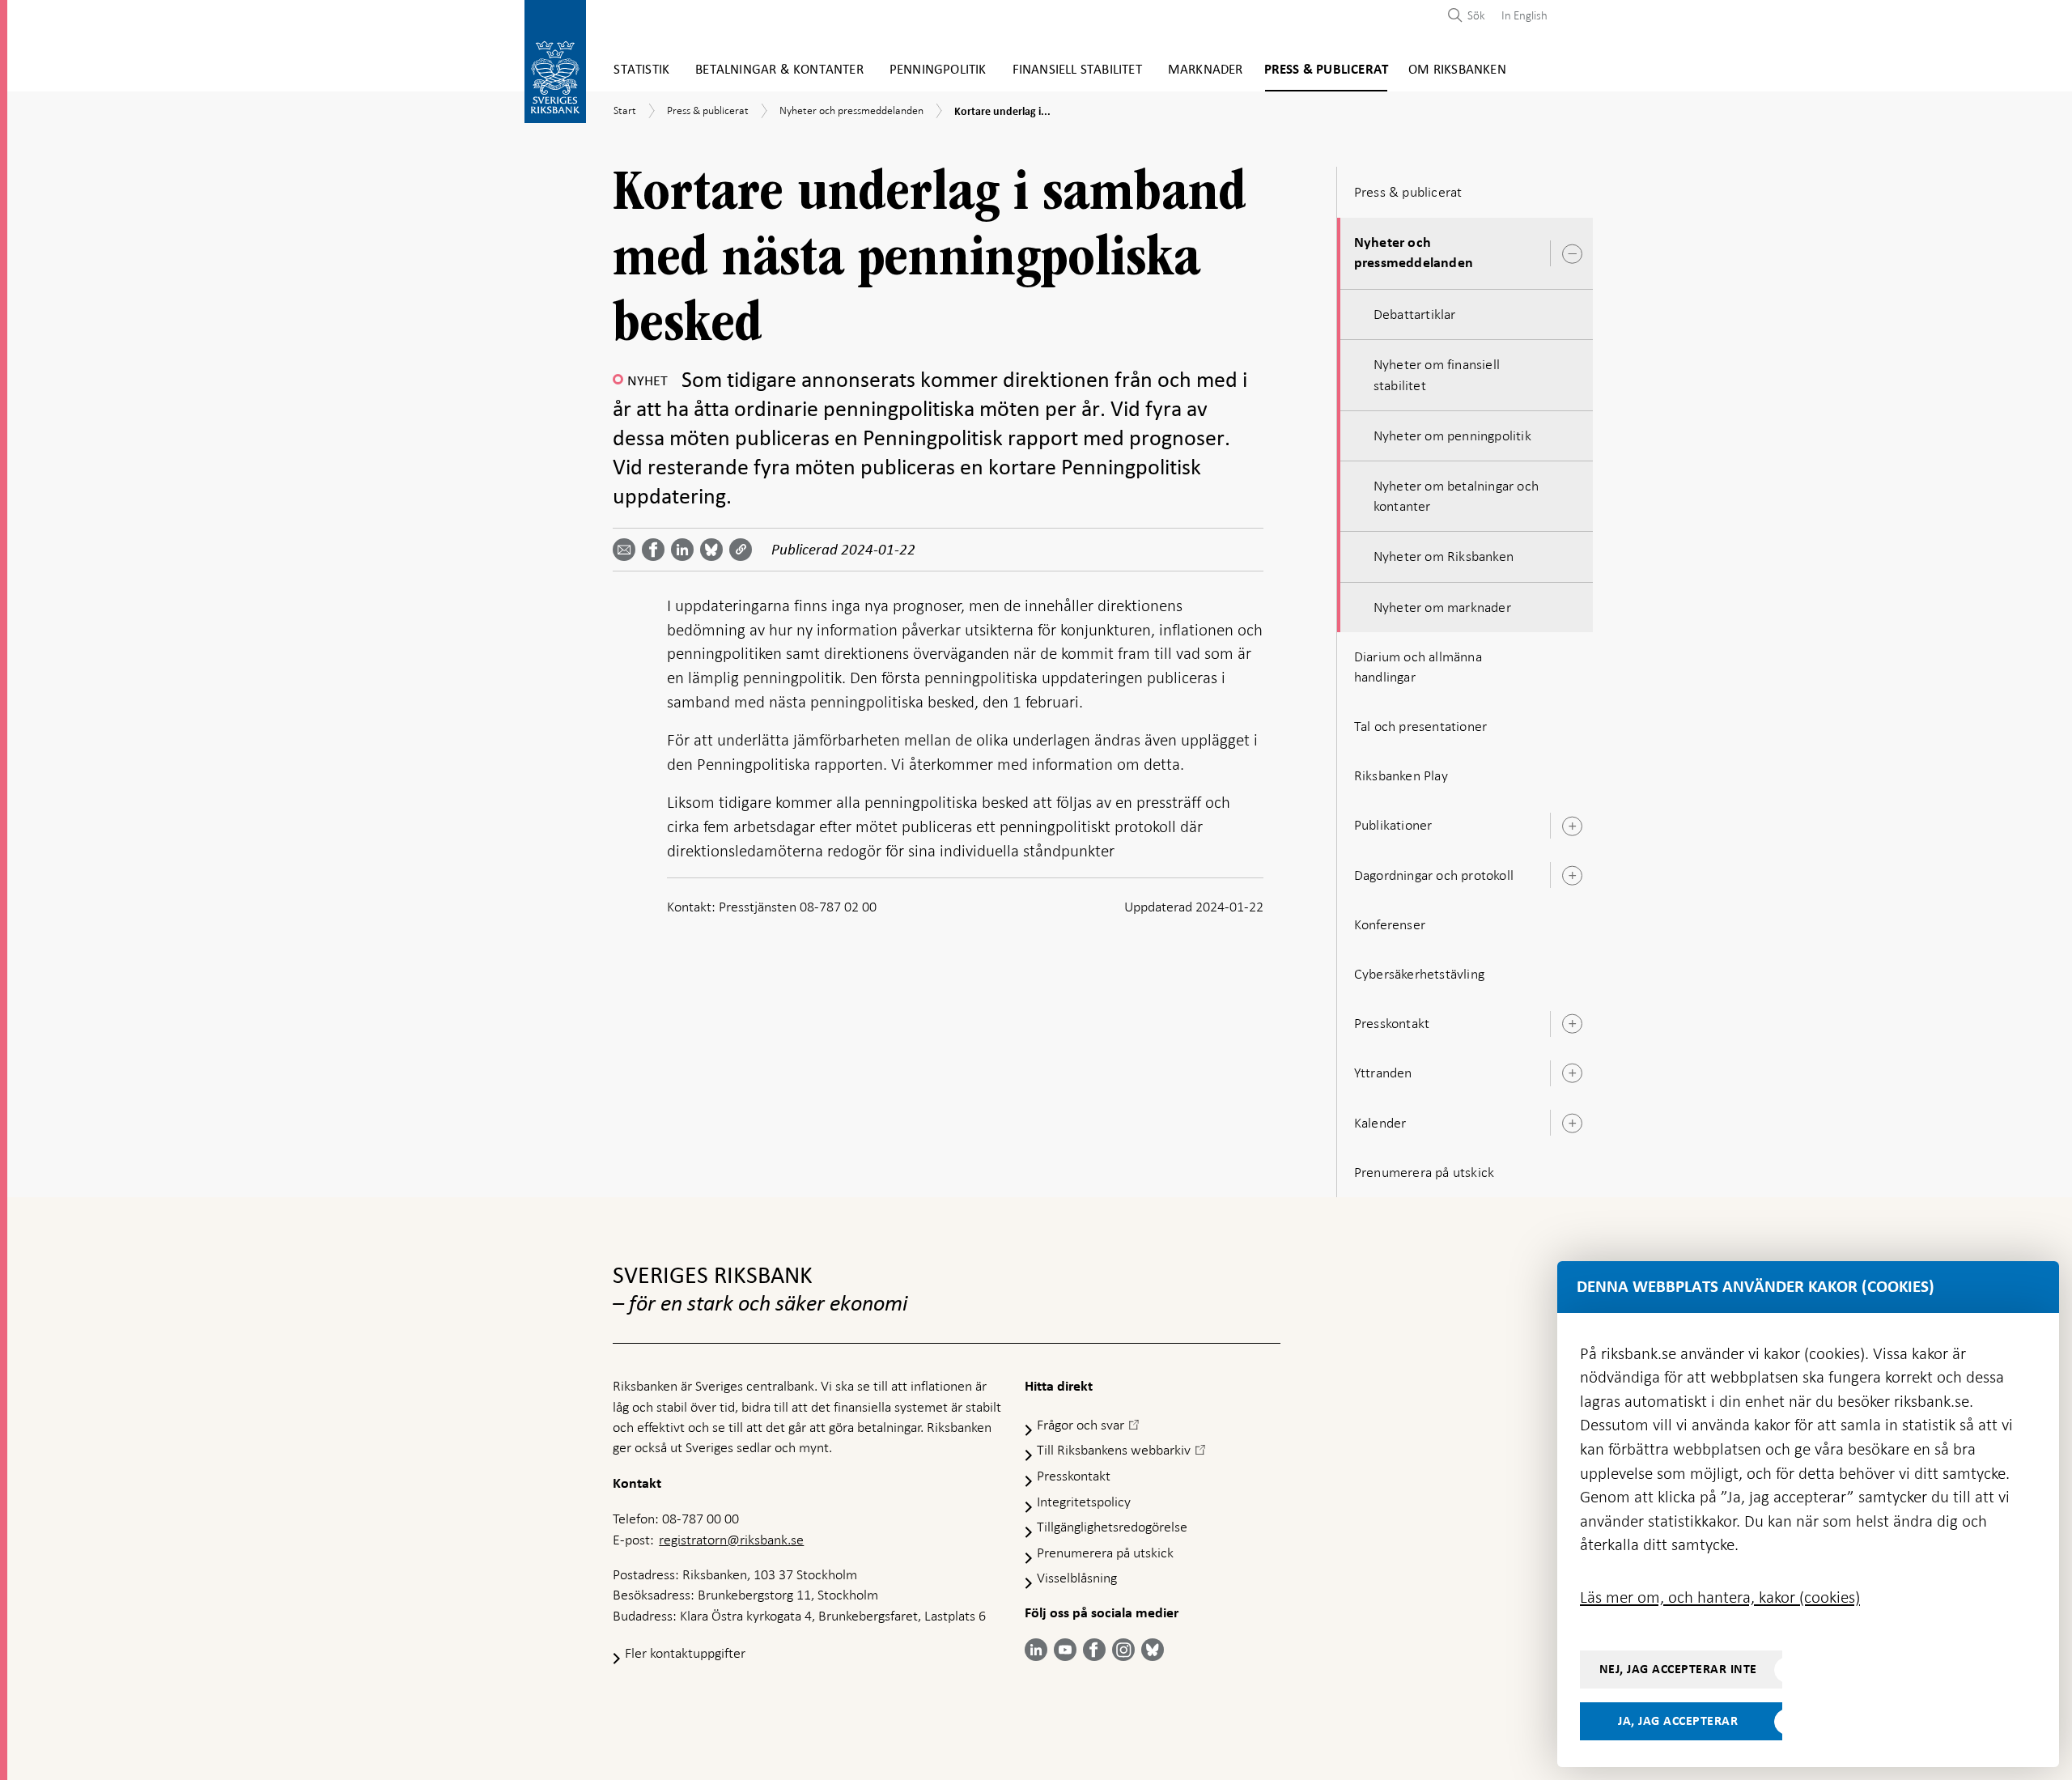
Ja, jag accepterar (1678, 1721)
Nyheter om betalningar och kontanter (1456, 496)
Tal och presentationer (1420, 726)
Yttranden (1383, 1073)
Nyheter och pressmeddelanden (1414, 253)
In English (1524, 15)
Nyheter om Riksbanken (1444, 556)
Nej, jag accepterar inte (1678, 1669)
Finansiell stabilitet (1077, 70)
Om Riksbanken (1457, 70)
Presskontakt (1392, 1023)
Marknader (1206, 70)
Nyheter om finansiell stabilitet (1437, 374)
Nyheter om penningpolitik (1452, 435)
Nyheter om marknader (1442, 607)
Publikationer (1393, 825)
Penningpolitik (938, 70)
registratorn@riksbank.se (731, 1540)
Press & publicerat (1327, 70)
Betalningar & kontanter (779, 70)
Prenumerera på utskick (1424, 1172)
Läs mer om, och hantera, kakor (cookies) (1720, 1597)
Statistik (641, 70)
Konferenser (1390, 924)
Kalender (1380, 1123)
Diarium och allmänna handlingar (1418, 667)
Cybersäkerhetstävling (1419, 974)
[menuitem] (1520, 15)
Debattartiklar (1415, 314)
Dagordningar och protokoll (1434, 875)
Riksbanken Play (1401, 775)
